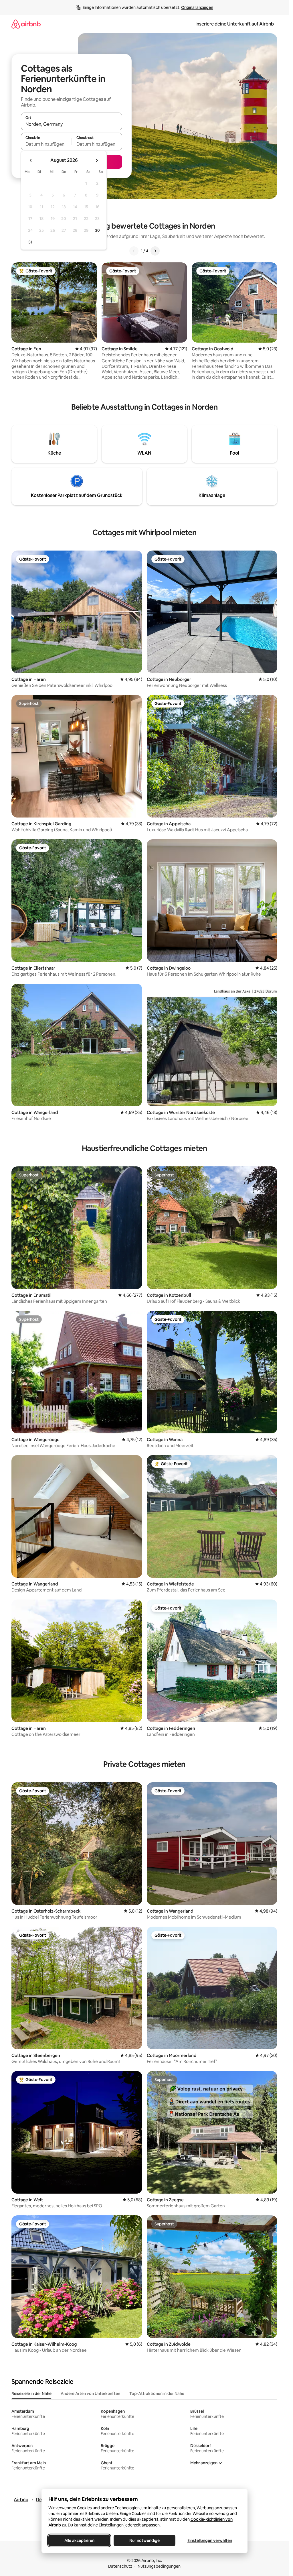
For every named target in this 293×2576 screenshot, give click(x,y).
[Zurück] (134, 251)
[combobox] (72, 124)
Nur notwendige (144, 2540)
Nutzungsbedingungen (159, 2566)
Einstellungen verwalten (210, 2540)
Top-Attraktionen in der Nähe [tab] (157, 2394)
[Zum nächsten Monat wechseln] (97, 160)
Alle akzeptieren (79, 2540)
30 (97, 230)
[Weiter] (155, 251)
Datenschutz (120, 2566)
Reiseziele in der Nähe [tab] (31, 2394)
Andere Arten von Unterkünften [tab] (90, 2394)
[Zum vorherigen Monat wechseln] (31, 160)
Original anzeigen (197, 7)
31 (30, 242)
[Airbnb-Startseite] (26, 24)
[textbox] (46, 144)
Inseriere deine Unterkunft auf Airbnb (235, 24)
